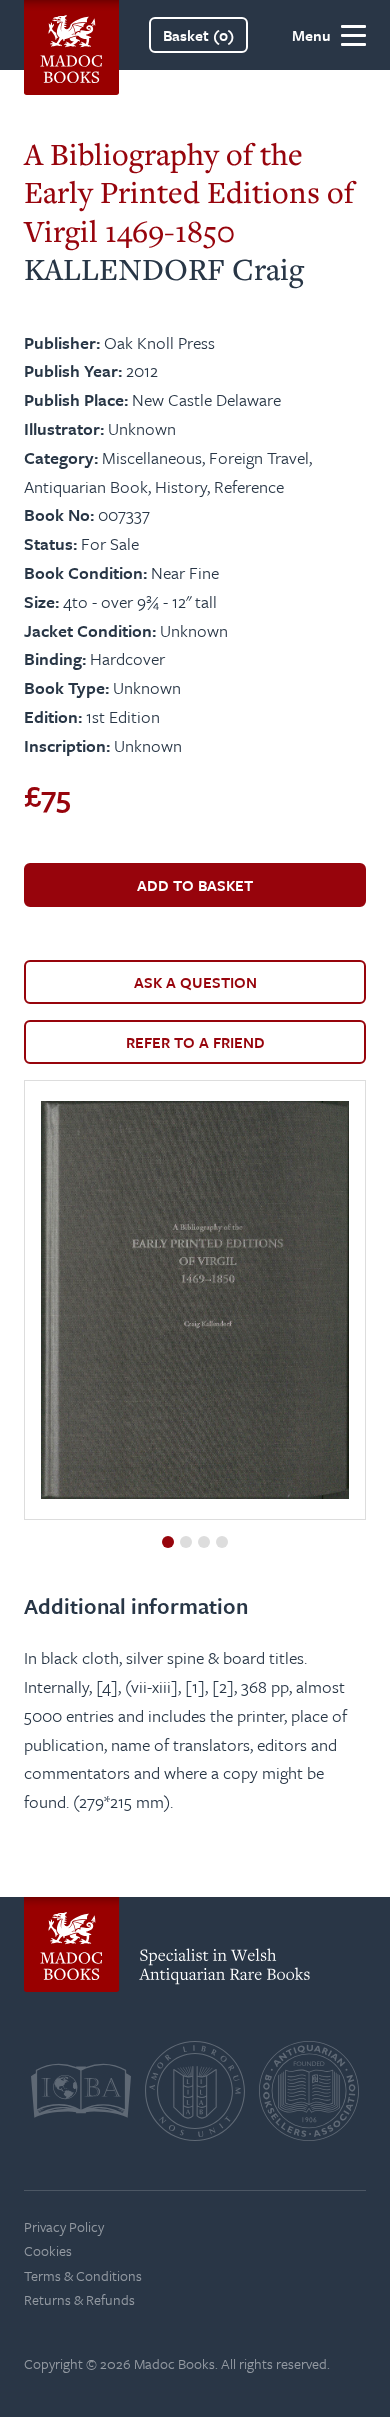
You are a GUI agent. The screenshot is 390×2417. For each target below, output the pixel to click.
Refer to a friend (195, 1042)
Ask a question (195, 982)
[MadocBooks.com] (71, 35)
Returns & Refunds (79, 2299)
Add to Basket (195, 885)
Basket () (198, 35)
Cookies (48, 2250)
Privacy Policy (64, 2226)
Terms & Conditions (83, 2275)
